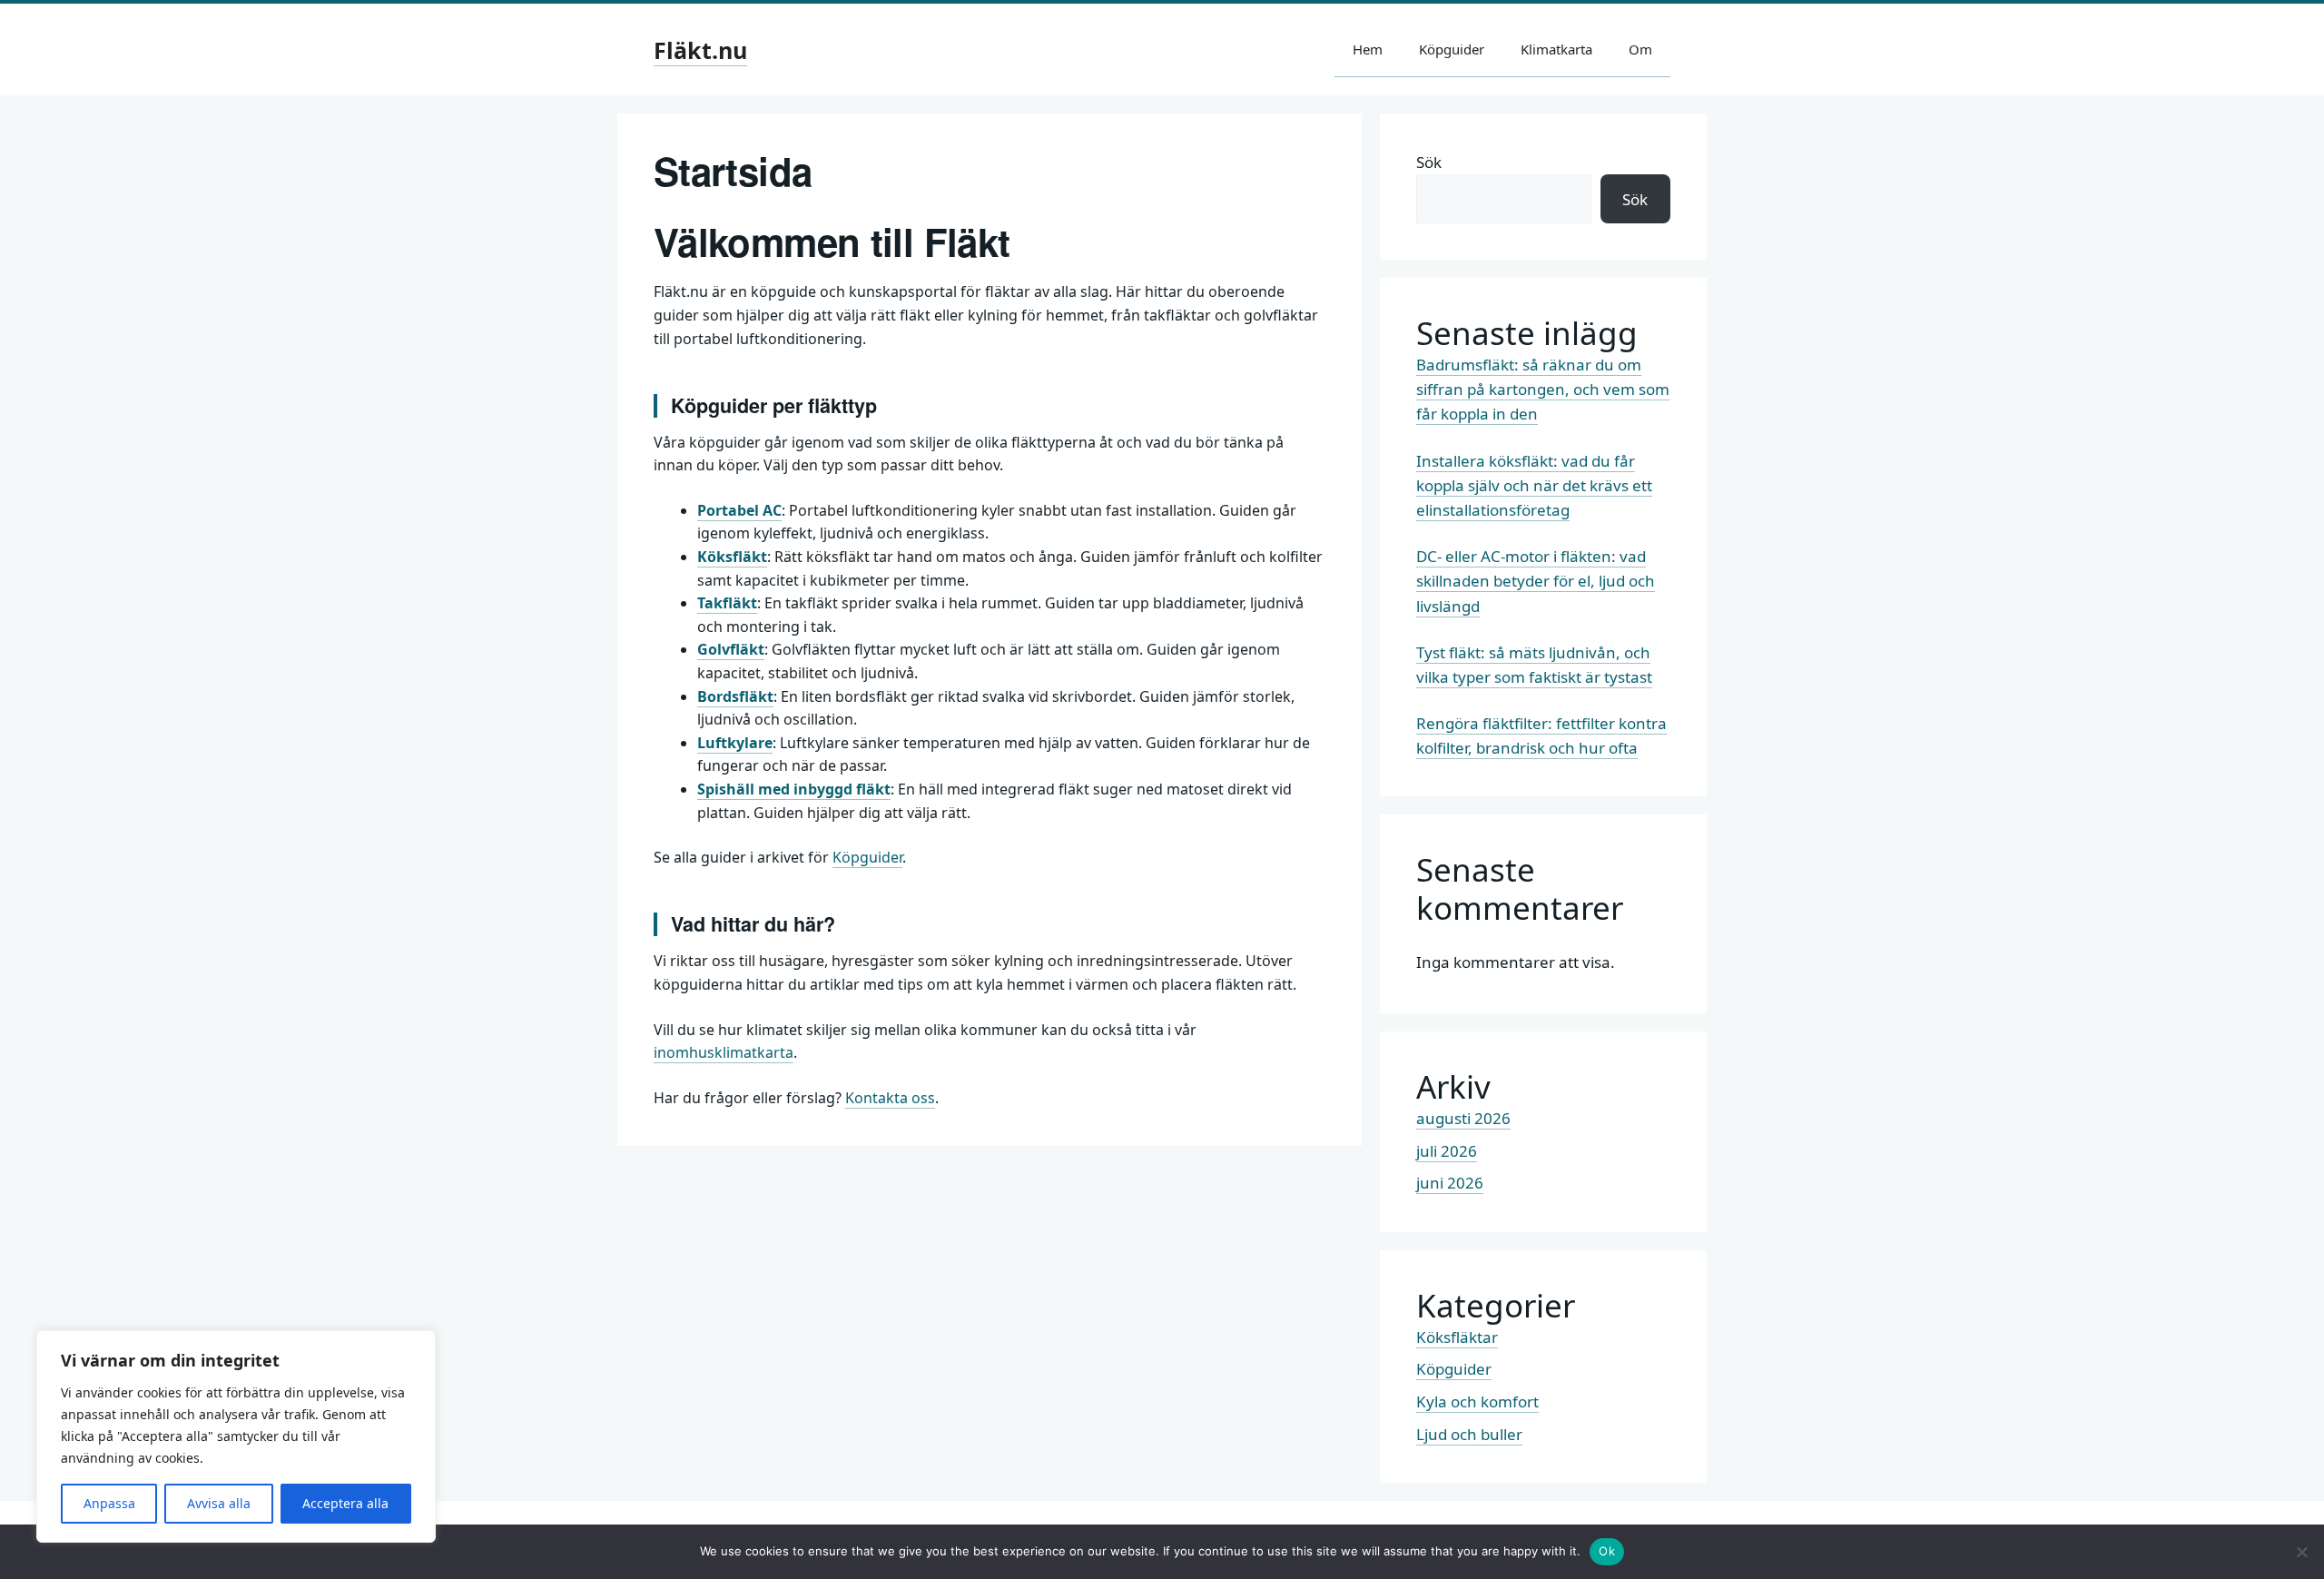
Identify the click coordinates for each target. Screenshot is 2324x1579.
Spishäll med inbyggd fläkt (794, 789)
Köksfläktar (1457, 1337)
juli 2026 (1447, 1151)
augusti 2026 (1463, 1118)
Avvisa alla (219, 1503)
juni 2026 (1450, 1183)
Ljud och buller (1469, 1434)
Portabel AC (739, 510)
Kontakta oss (890, 1098)
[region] (236, 1436)
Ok (1607, 1551)
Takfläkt (727, 603)
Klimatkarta (1556, 49)
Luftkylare (735, 743)
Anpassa (109, 1503)
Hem (1368, 49)
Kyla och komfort (1477, 1401)
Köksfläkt (732, 557)
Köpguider (1452, 49)
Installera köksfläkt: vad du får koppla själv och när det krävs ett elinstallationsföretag (1534, 485)
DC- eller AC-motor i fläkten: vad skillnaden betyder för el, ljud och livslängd (1536, 581)
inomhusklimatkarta (724, 1052)
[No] (2301, 1552)
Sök (1429, 162)
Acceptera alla (345, 1503)
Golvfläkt (731, 649)
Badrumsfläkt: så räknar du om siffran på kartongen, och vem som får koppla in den (1543, 389)
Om (1640, 49)
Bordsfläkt (735, 696)
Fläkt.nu (700, 50)
